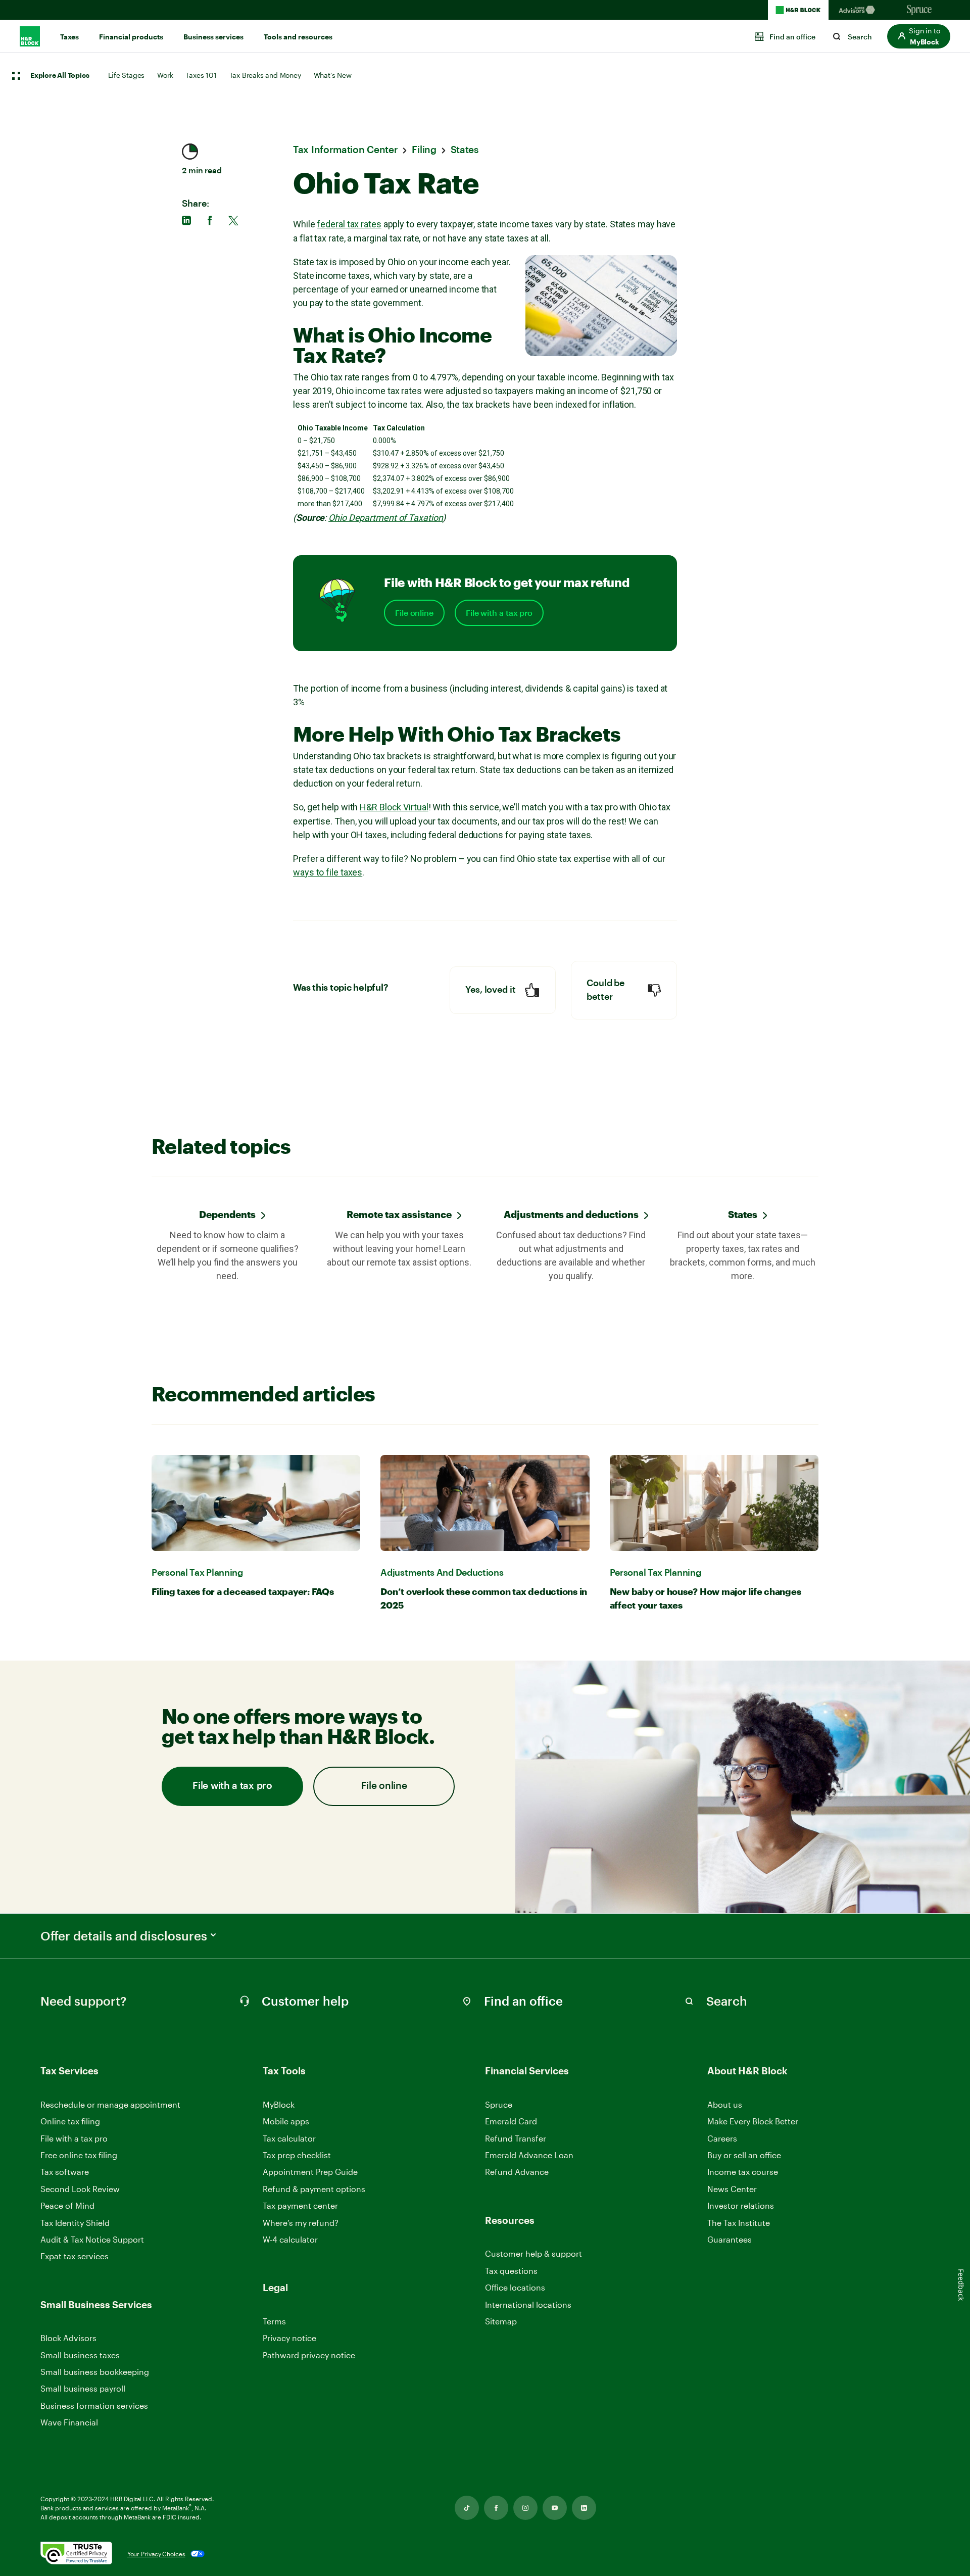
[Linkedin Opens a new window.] (584, 2508)
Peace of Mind (67, 2205)
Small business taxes (80, 2355)
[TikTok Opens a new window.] (467, 2508)
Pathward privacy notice (309, 2355)
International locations (528, 2305)
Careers (722, 2139)
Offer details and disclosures (124, 1936)
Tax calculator (289, 2138)
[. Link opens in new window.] (76, 2554)
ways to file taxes (328, 872)
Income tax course (743, 2172)
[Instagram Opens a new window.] (525, 2508)
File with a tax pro (499, 613)
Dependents (227, 1214)
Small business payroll (83, 2388)
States (743, 1214)
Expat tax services (75, 2256)
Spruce (499, 2104)
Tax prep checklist (297, 2155)
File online (414, 613)
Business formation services (94, 2405)
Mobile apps (286, 2121)
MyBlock (279, 2104)
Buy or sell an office (744, 2155)
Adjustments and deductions (571, 1214)
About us (725, 2104)
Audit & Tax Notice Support (92, 2239)
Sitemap (501, 2322)
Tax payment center (300, 2205)
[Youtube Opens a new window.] (555, 2508)
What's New (333, 75)
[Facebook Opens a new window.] (496, 2508)
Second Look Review (80, 2189)
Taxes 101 (201, 75)
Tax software (65, 2172)
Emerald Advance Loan (529, 2155)
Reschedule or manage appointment (110, 2104)
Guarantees (730, 2239)
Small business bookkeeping (95, 2372)
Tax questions (511, 2271)
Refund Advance (517, 2172)
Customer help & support (533, 2254)
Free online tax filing (79, 2155)
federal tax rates (349, 224)
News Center (732, 2189)
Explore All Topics (60, 76)
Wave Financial (69, 2423)
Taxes (69, 37)
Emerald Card (511, 2121)
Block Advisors (68, 2338)
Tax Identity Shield (75, 2223)
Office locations (515, 2288)
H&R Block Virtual (394, 807)
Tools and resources (298, 37)
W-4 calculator (290, 2239)
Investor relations (741, 2206)
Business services (213, 37)
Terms (274, 2321)
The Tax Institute (739, 2223)
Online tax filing (70, 2121)
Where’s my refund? (301, 2223)
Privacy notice (289, 2338)
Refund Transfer (516, 2138)
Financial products (131, 37)
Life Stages (126, 75)
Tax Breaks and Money (265, 75)
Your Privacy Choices (156, 2554)
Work (165, 75)
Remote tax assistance (399, 1214)
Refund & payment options (314, 2189)
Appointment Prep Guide (310, 2172)
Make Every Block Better (753, 2121)
